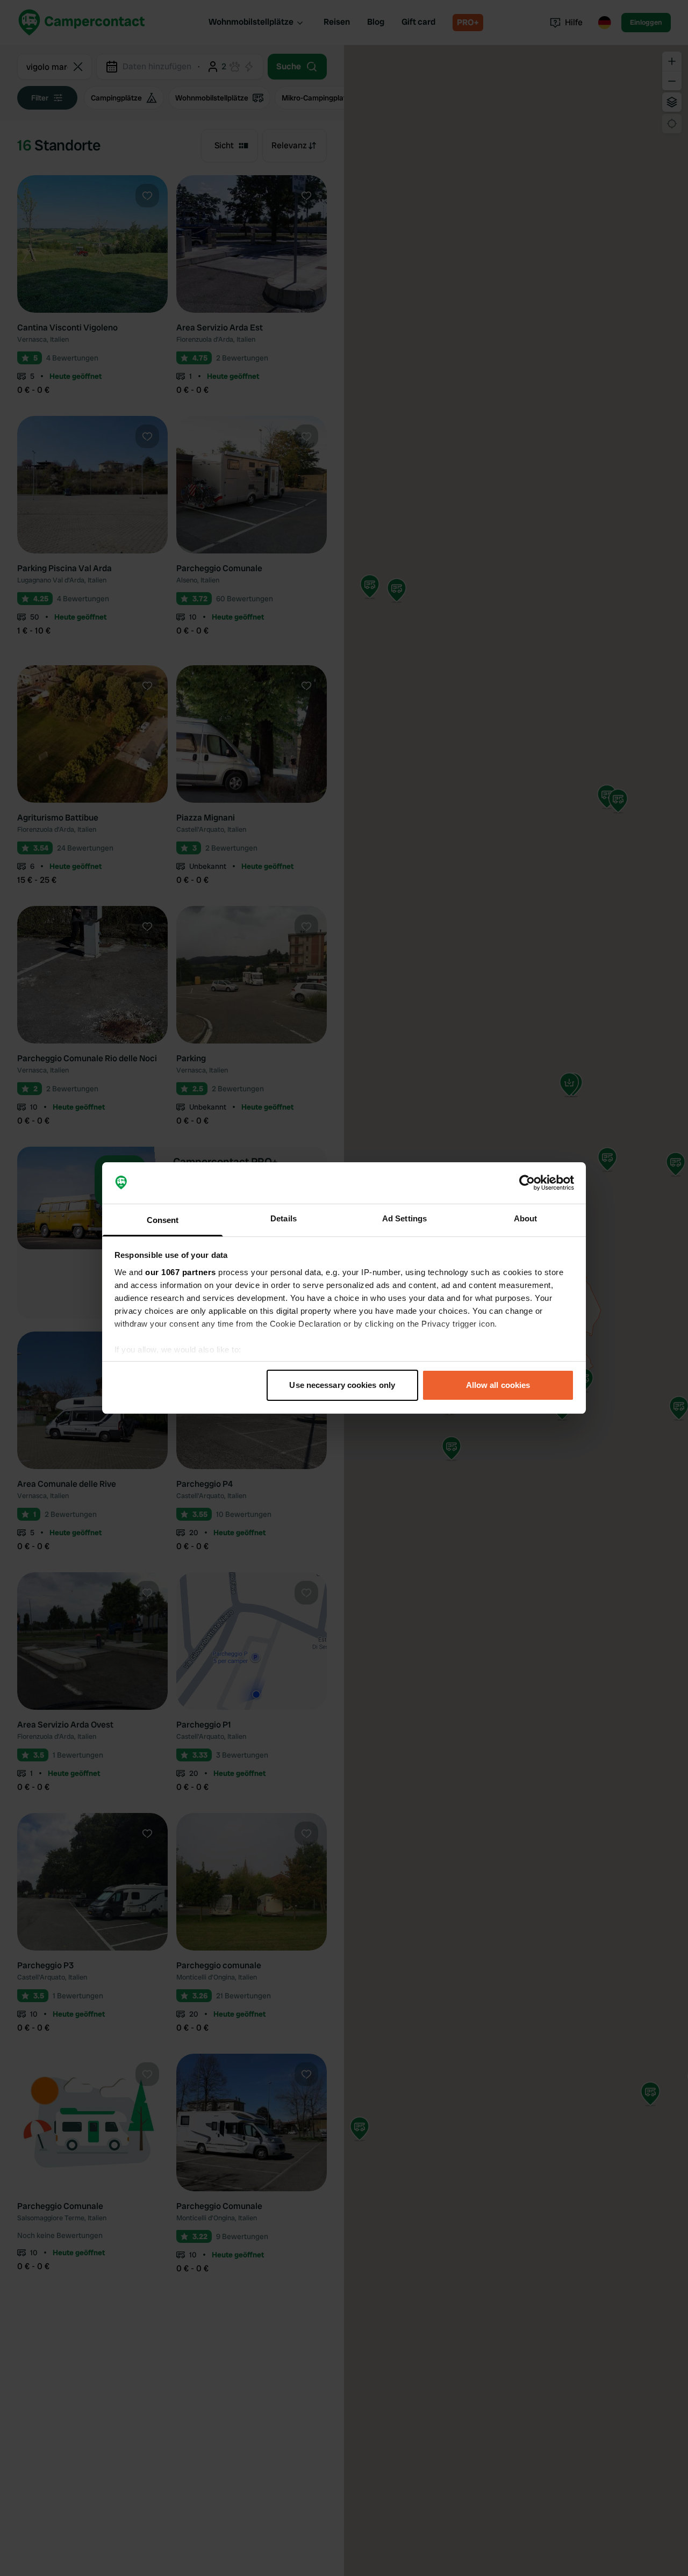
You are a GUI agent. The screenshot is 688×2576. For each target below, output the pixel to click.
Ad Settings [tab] (404, 1218)
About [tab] (526, 1218)
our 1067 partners (181, 1272)
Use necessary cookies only (342, 1385)
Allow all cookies (498, 1385)
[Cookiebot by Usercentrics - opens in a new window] (527, 1183)
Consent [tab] (163, 1220)
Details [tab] (284, 1218)
